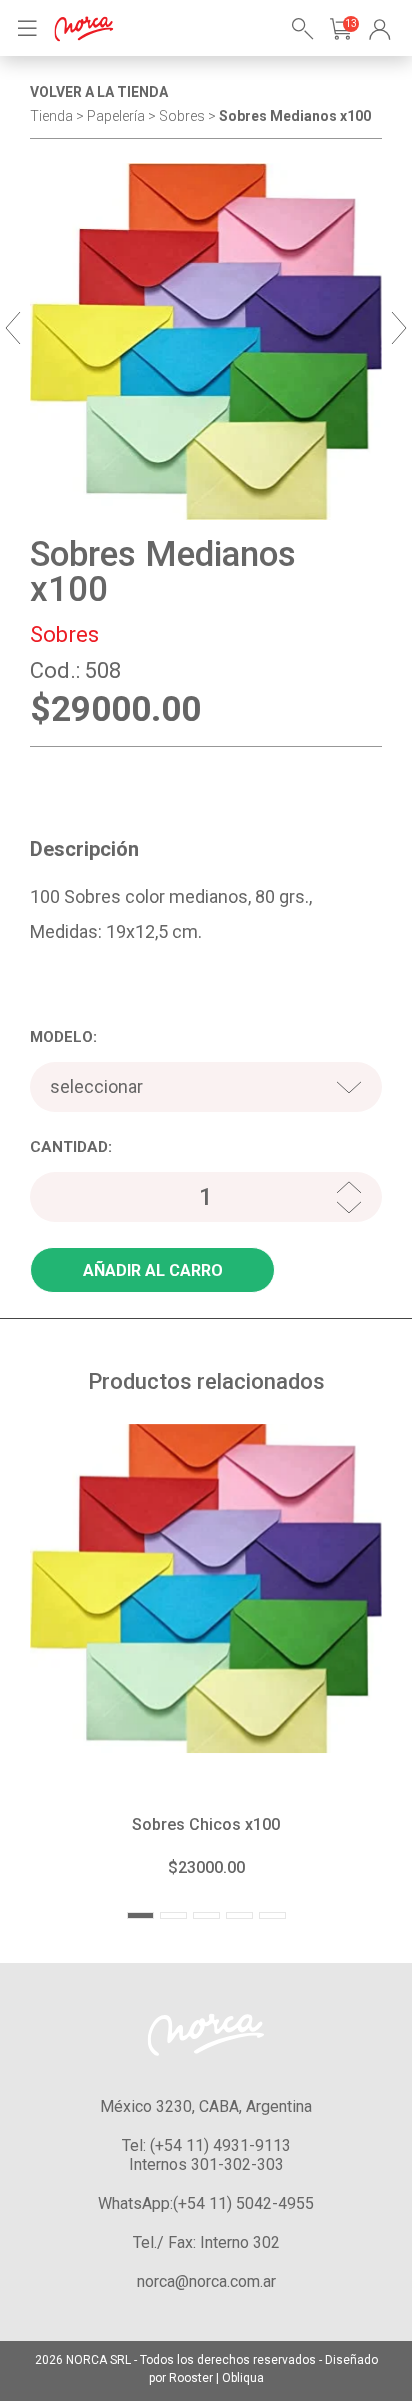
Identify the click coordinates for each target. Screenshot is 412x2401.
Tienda (51, 116)
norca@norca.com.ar (206, 2281)
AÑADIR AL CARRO (153, 1270)
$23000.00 (206, 1867)
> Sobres (178, 116)
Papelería (116, 116)
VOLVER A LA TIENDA (99, 92)
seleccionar (96, 1086)
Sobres (64, 634)
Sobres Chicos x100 (206, 1824)
